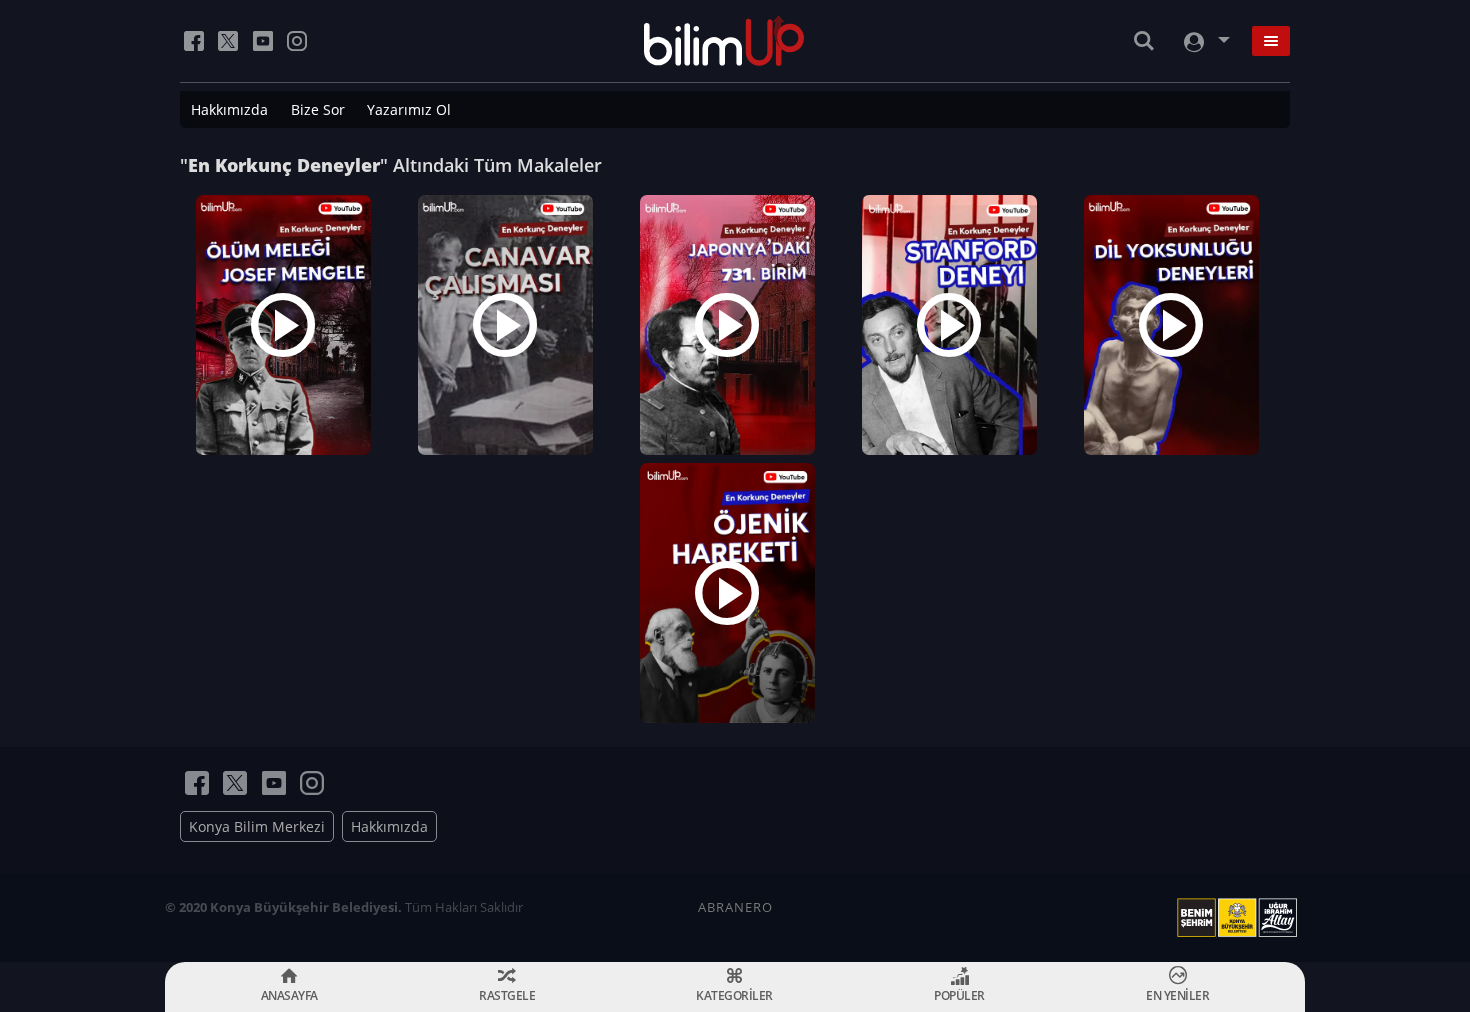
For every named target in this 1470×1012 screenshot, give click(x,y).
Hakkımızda (229, 109)
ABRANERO (735, 907)
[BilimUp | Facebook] (194, 41)
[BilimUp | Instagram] (297, 41)
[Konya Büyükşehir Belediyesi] (1241, 918)
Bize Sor (318, 109)
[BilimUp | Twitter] (228, 41)
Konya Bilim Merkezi (257, 826)
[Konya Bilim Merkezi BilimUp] (724, 41)
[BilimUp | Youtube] (263, 41)
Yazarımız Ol (409, 109)
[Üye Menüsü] (1205, 41)
